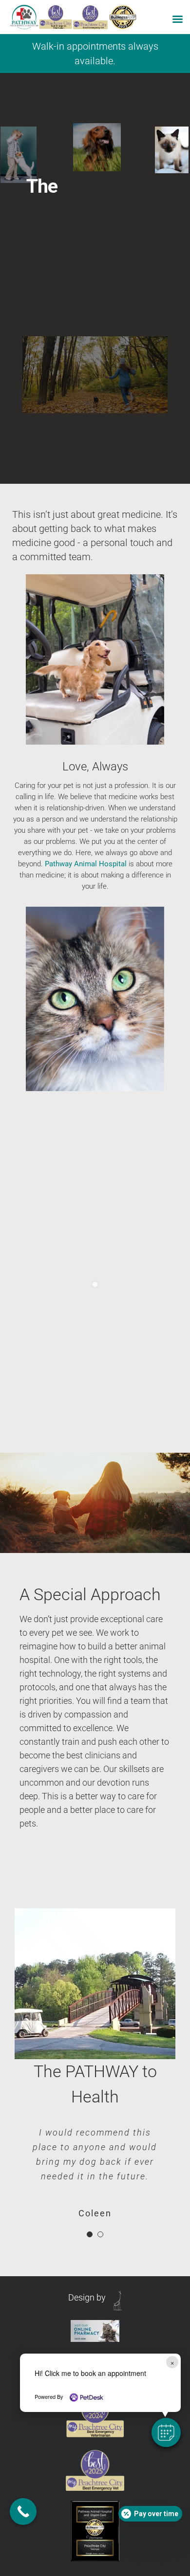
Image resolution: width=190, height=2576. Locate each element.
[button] (166, 2432)
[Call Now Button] (23, 2512)
